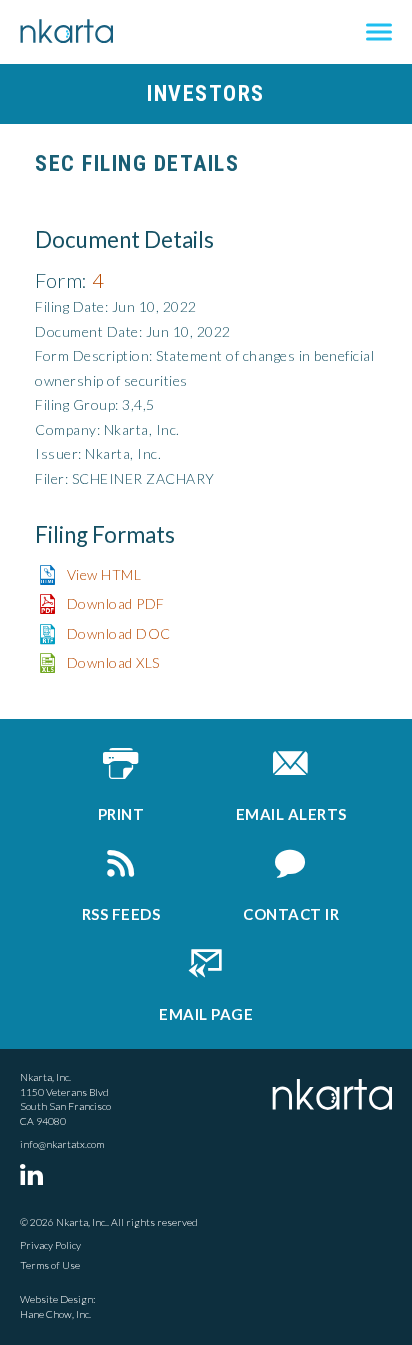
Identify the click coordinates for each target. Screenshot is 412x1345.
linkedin (35, 1174)
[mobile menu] (379, 32)
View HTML (104, 574)
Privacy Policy (50, 1245)
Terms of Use (50, 1265)
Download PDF (116, 603)
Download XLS (113, 662)
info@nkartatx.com (62, 1144)
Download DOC (119, 633)
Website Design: (57, 1299)
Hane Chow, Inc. (55, 1314)
